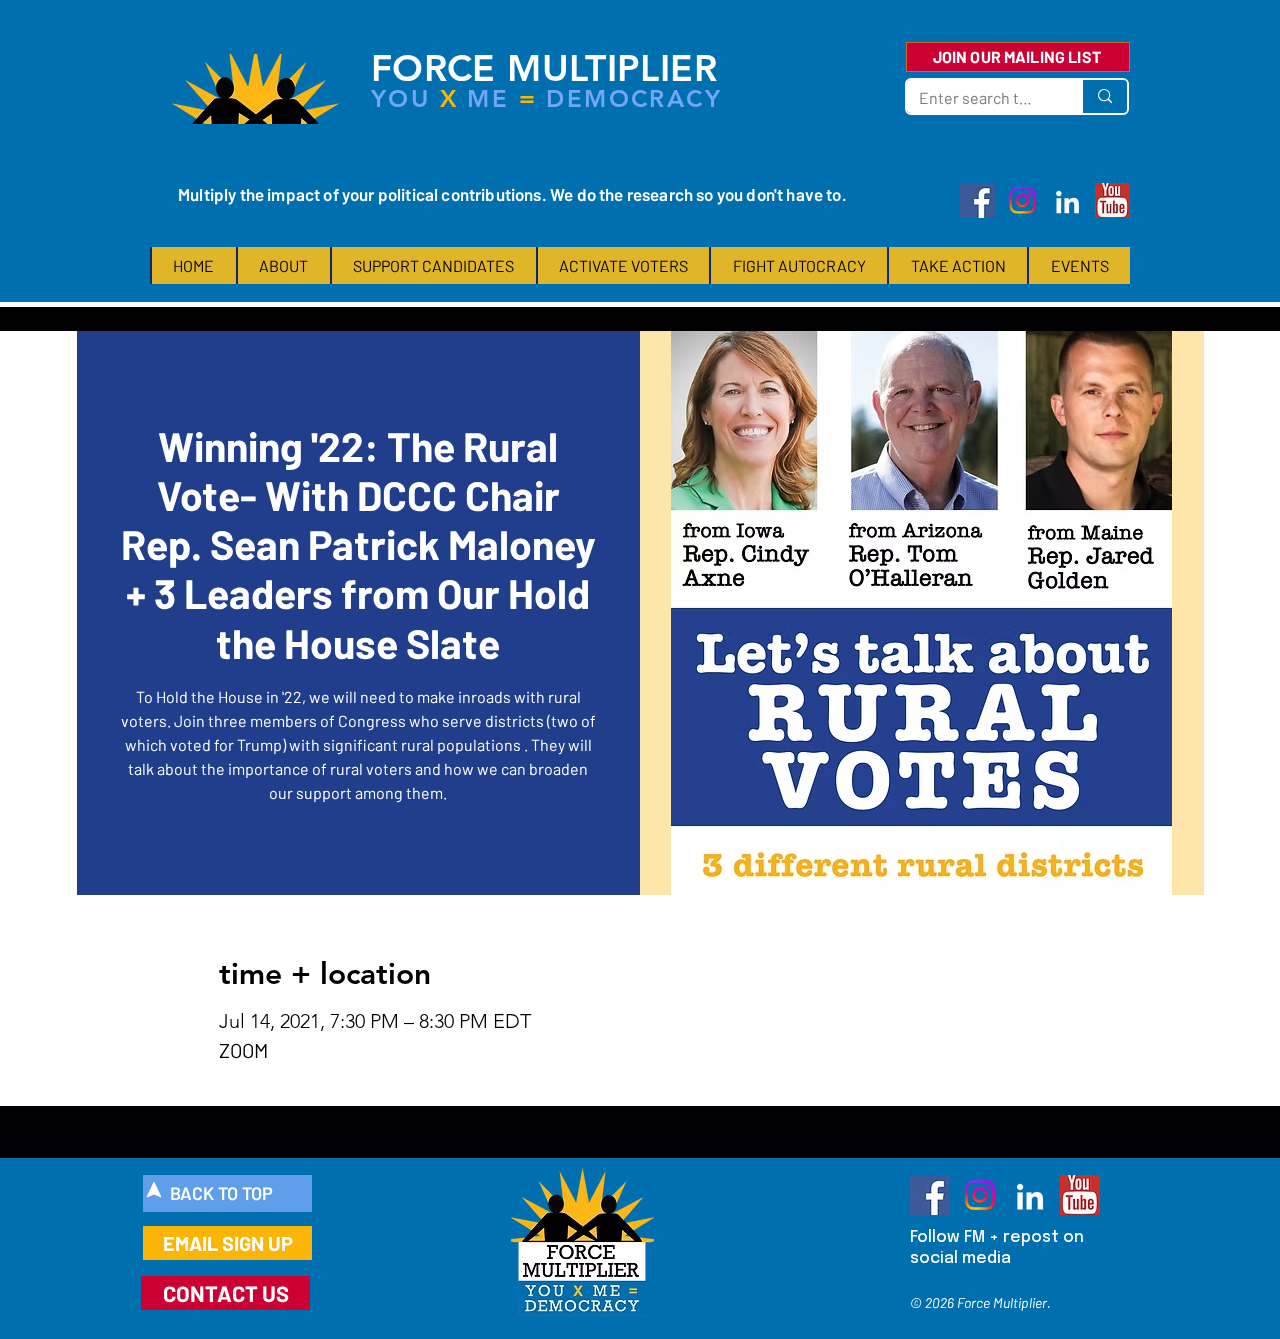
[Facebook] (977, 200)
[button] (283, 265)
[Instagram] (1022, 200)
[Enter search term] (1104, 96)
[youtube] (1112, 200)
